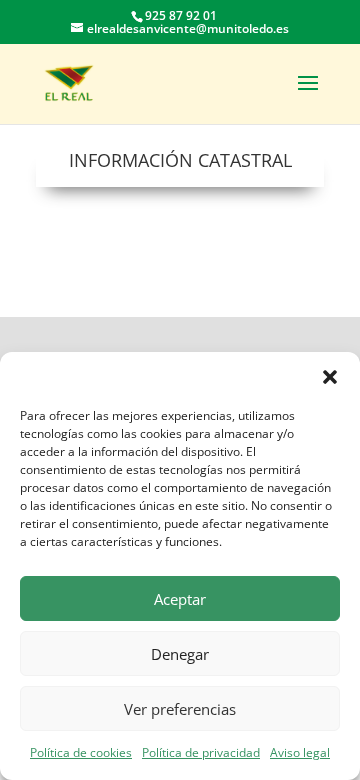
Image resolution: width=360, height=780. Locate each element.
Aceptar (180, 599)
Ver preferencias (180, 709)
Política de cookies (81, 752)
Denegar (180, 654)
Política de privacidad (201, 752)
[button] (330, 377)
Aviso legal (300, 752)
